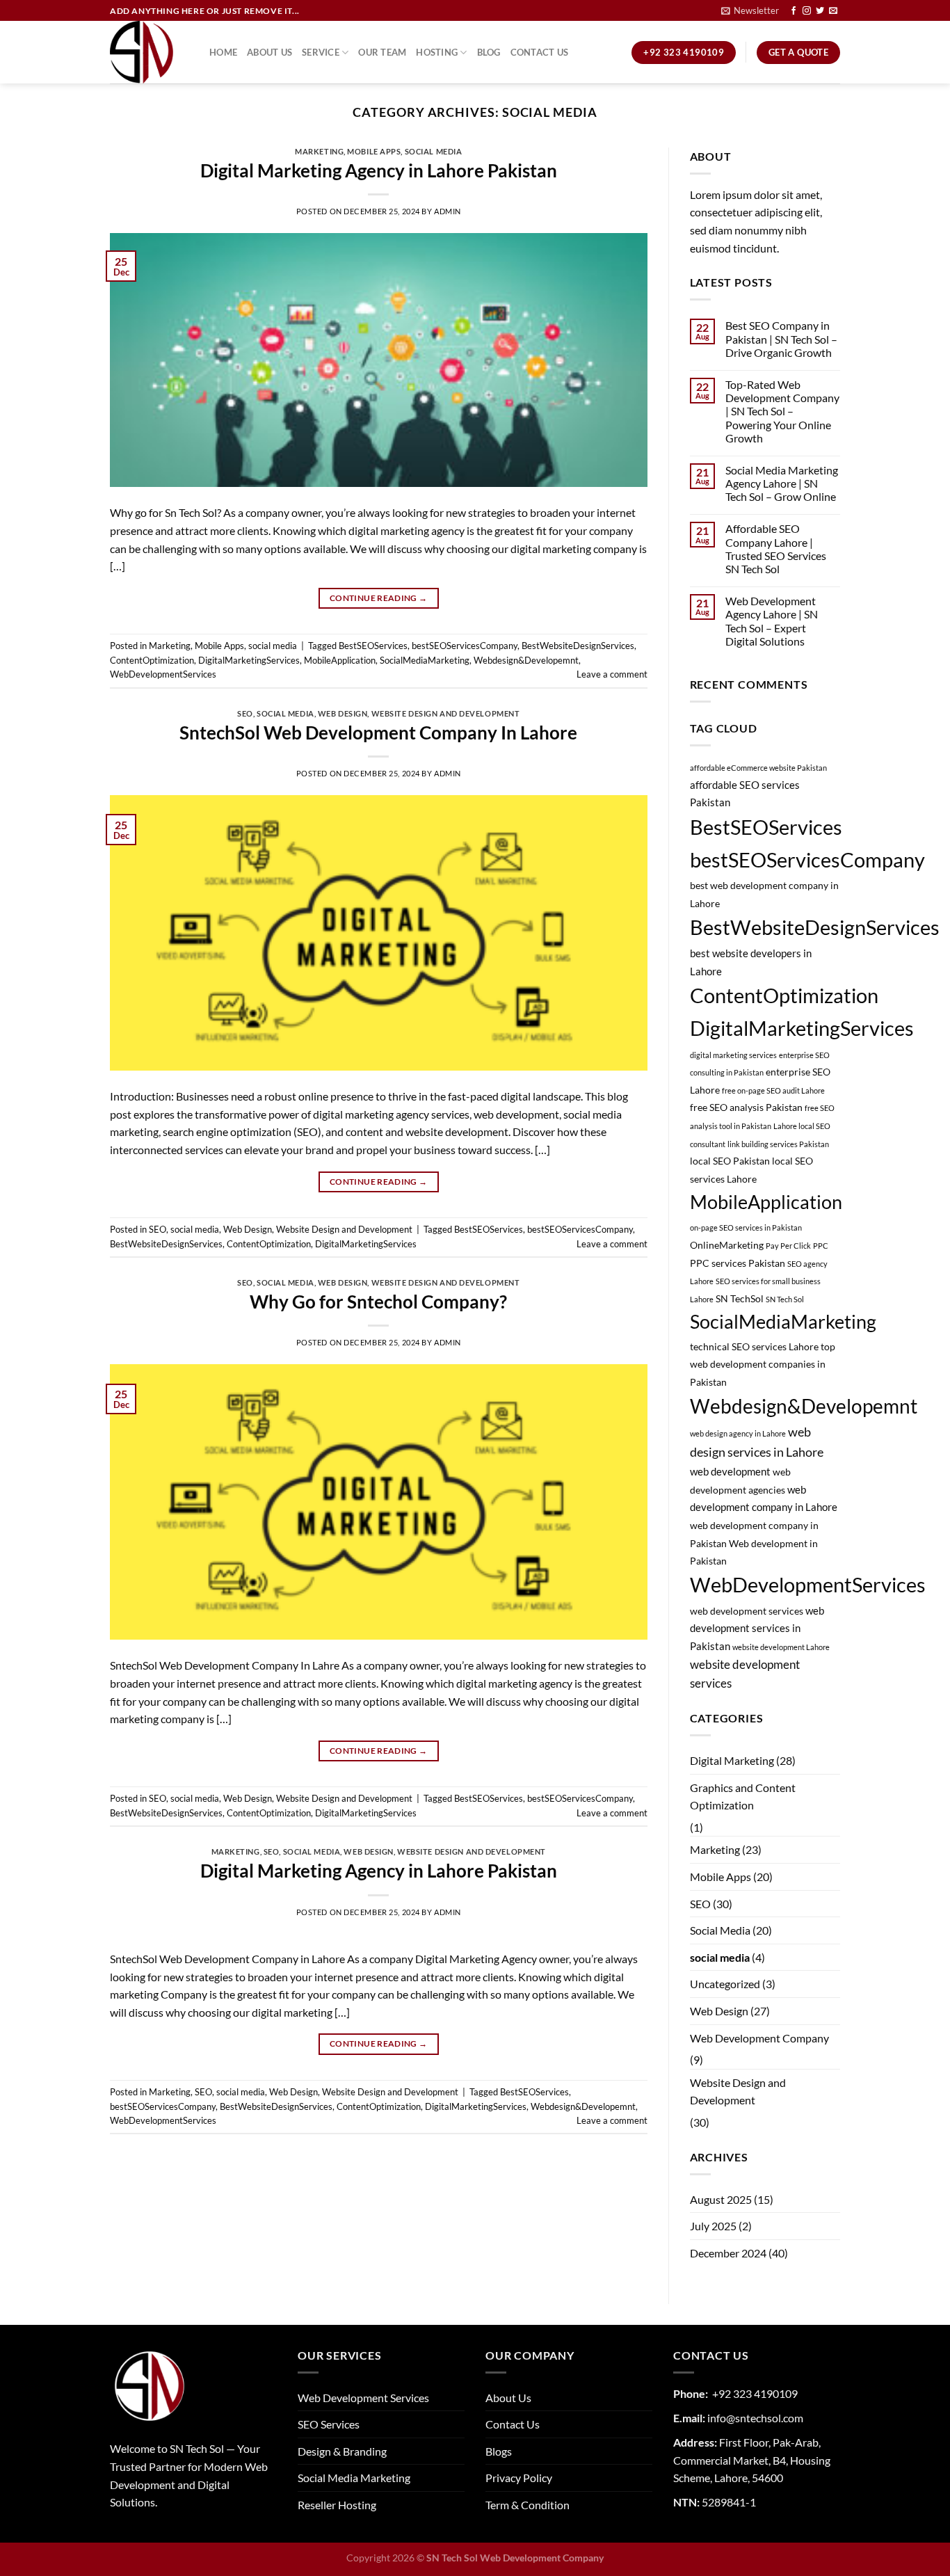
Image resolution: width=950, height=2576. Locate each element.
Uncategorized (725, 1984)
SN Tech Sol (785, 1299)
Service (321, 52)
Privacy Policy (519, 2478)
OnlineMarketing (727, 1245)
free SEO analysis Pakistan (746, 1107)
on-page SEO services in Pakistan (746, 1227)
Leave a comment (612, 674)
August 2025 (721, 2199)
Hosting (437, 52)
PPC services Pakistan (738, 1263)
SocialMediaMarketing (425, 660)
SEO (245, 713)
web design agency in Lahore (738, 1433)
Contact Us (540, 52)
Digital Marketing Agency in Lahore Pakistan (379, 170)
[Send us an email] (833, 11)
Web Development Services (363, 2398)
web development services (747, 1611)
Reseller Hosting (337, 2505)
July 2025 (713, 2226)
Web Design (343, 713)
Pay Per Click (788, 1246)
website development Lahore (781, 1647)
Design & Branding (342, 2451)
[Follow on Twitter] (820, 11)
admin (448, 211)
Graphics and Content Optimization (743, 1797)
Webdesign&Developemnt (526, 660)
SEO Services (329, 2424)
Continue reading (379, 598)
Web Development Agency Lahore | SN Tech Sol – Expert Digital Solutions (772, 621)
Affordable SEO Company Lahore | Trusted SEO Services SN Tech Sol (776, 549)
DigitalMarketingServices (249, 660)
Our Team (382, 52)
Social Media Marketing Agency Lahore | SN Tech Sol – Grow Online (782, 483)
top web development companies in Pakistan (763, 1365)
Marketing (319, 151)
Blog (489, 52)
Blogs (499, 2451)
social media (434, 151)
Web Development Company (759, 2038)
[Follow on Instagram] (807, 11)
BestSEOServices (373, 646)
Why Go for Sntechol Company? (378, 1302)
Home (223, 52)
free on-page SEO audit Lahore (773, 1090)
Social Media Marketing (354, 2478)
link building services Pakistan (778, 1144)
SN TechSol (740, 1299)
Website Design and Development (446, 713)
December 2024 (728, 2253)
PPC (821, 1246)
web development (730, 1471)
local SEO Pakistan (730, 1161)
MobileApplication (340, 660)
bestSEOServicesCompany (465, 646)
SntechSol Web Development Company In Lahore (378, 733)
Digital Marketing (732, 1760)
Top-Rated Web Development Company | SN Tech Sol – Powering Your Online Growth (782, 411)
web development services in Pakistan (757, 1628)
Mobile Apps (374, 151)
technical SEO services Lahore (754, 1347)
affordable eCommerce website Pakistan (758, 768)
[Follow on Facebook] (794, 11)
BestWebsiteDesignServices (578, 646)
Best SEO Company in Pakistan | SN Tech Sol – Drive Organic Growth (781, 338)
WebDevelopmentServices (163, 674)
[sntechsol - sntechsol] (149, 52)
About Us (269, 52)
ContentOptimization (152, 660)
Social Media (720, 1930)
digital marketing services (733, 1055)
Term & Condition (528, 2505)
